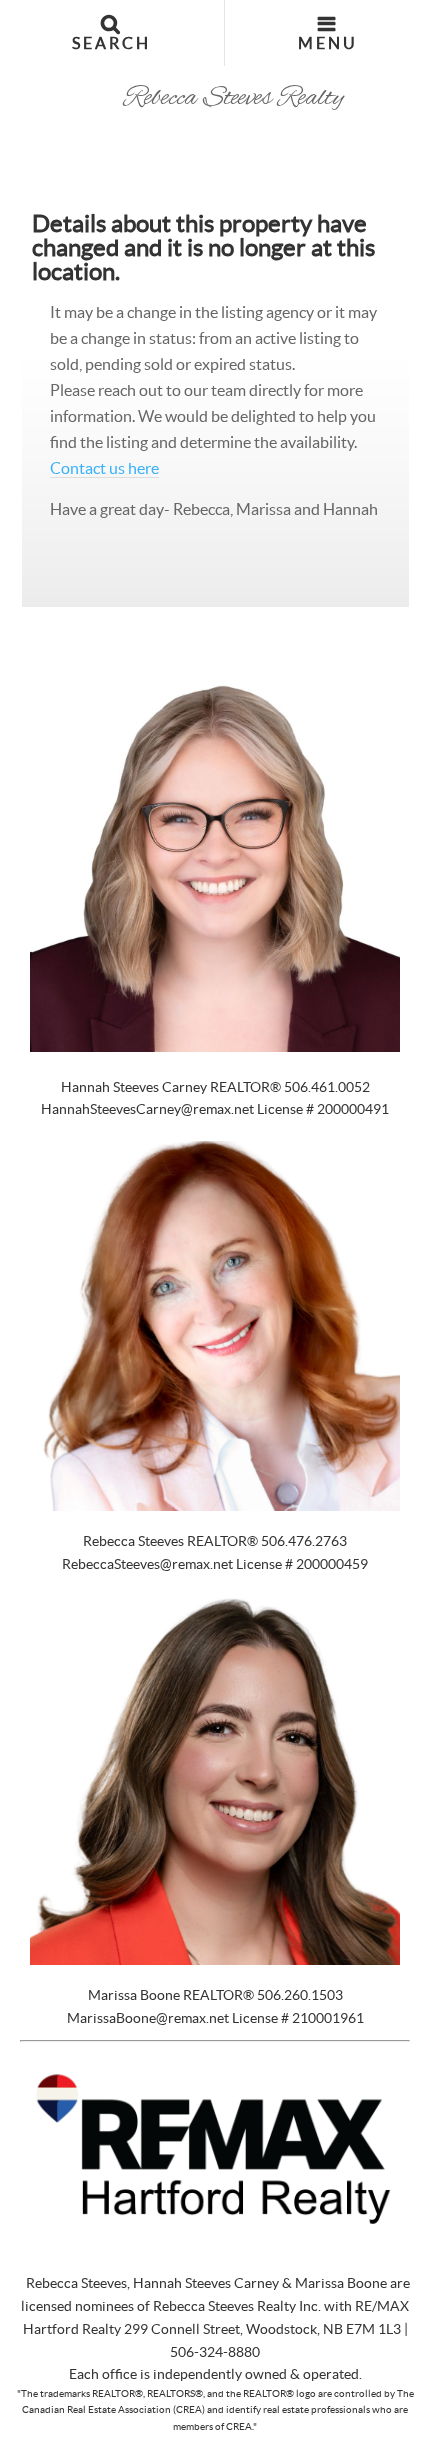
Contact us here (104, 468)
